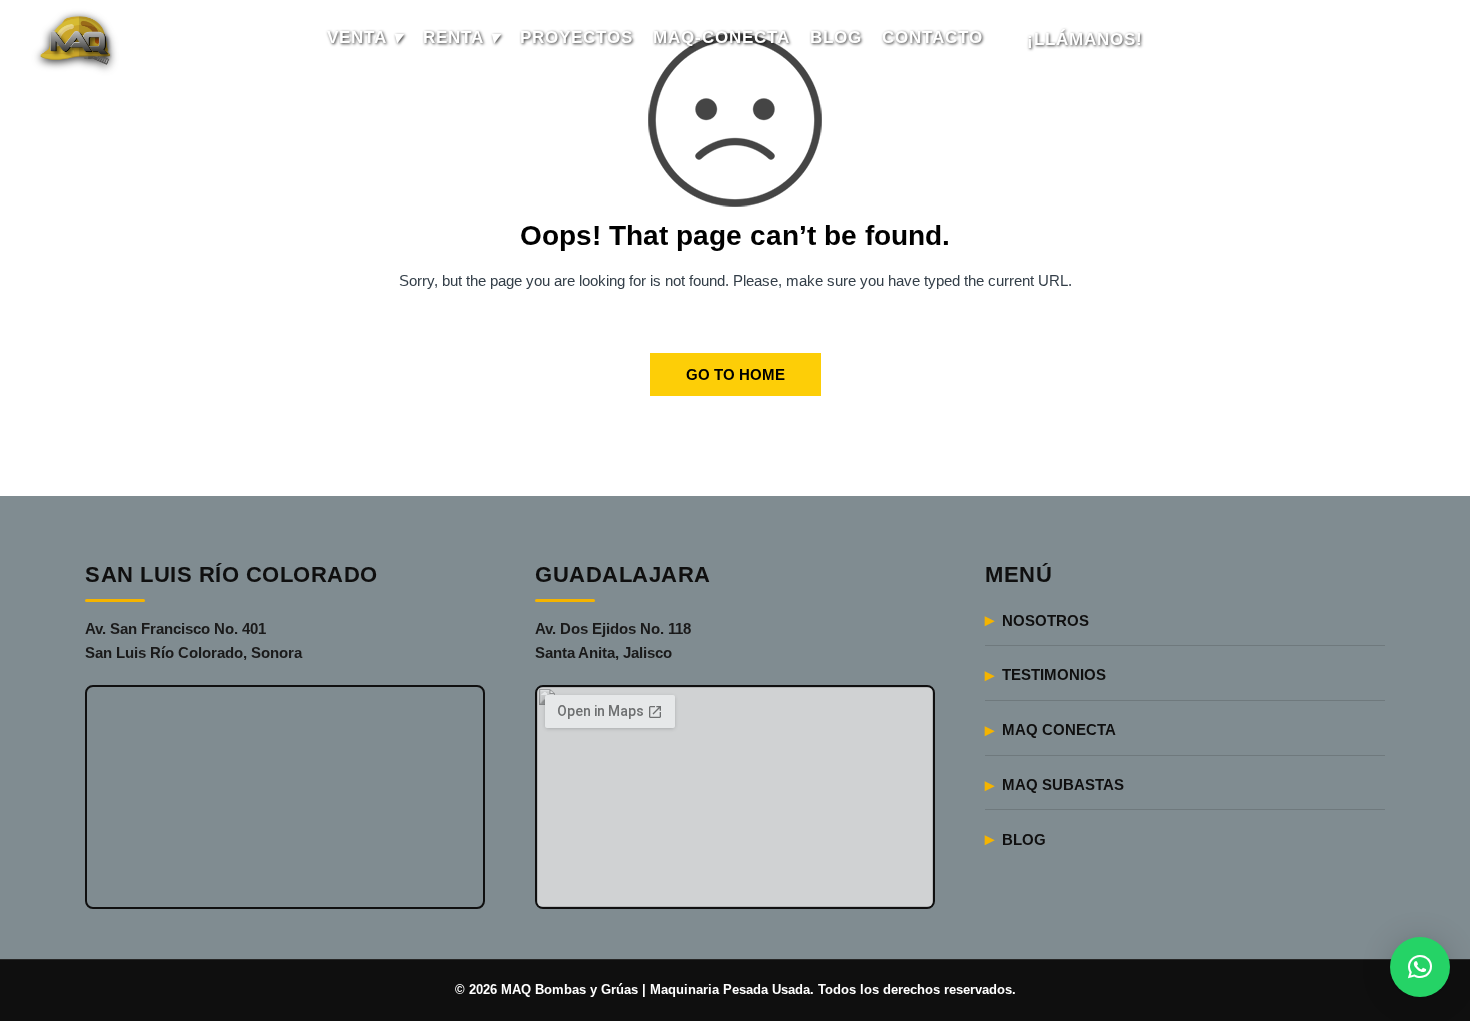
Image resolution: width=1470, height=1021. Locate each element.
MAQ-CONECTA (721, 37)
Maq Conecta (1059, 729)
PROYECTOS (576, 37)
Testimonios (1054, 674)
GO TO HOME (735, 374)
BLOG (836, 37)
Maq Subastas (1063, 784)
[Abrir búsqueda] (1412, 40)
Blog (1024, 839)
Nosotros (1045, 620)
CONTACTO (932, 37)
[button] (1420, 967)
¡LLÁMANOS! (1085, 39)
